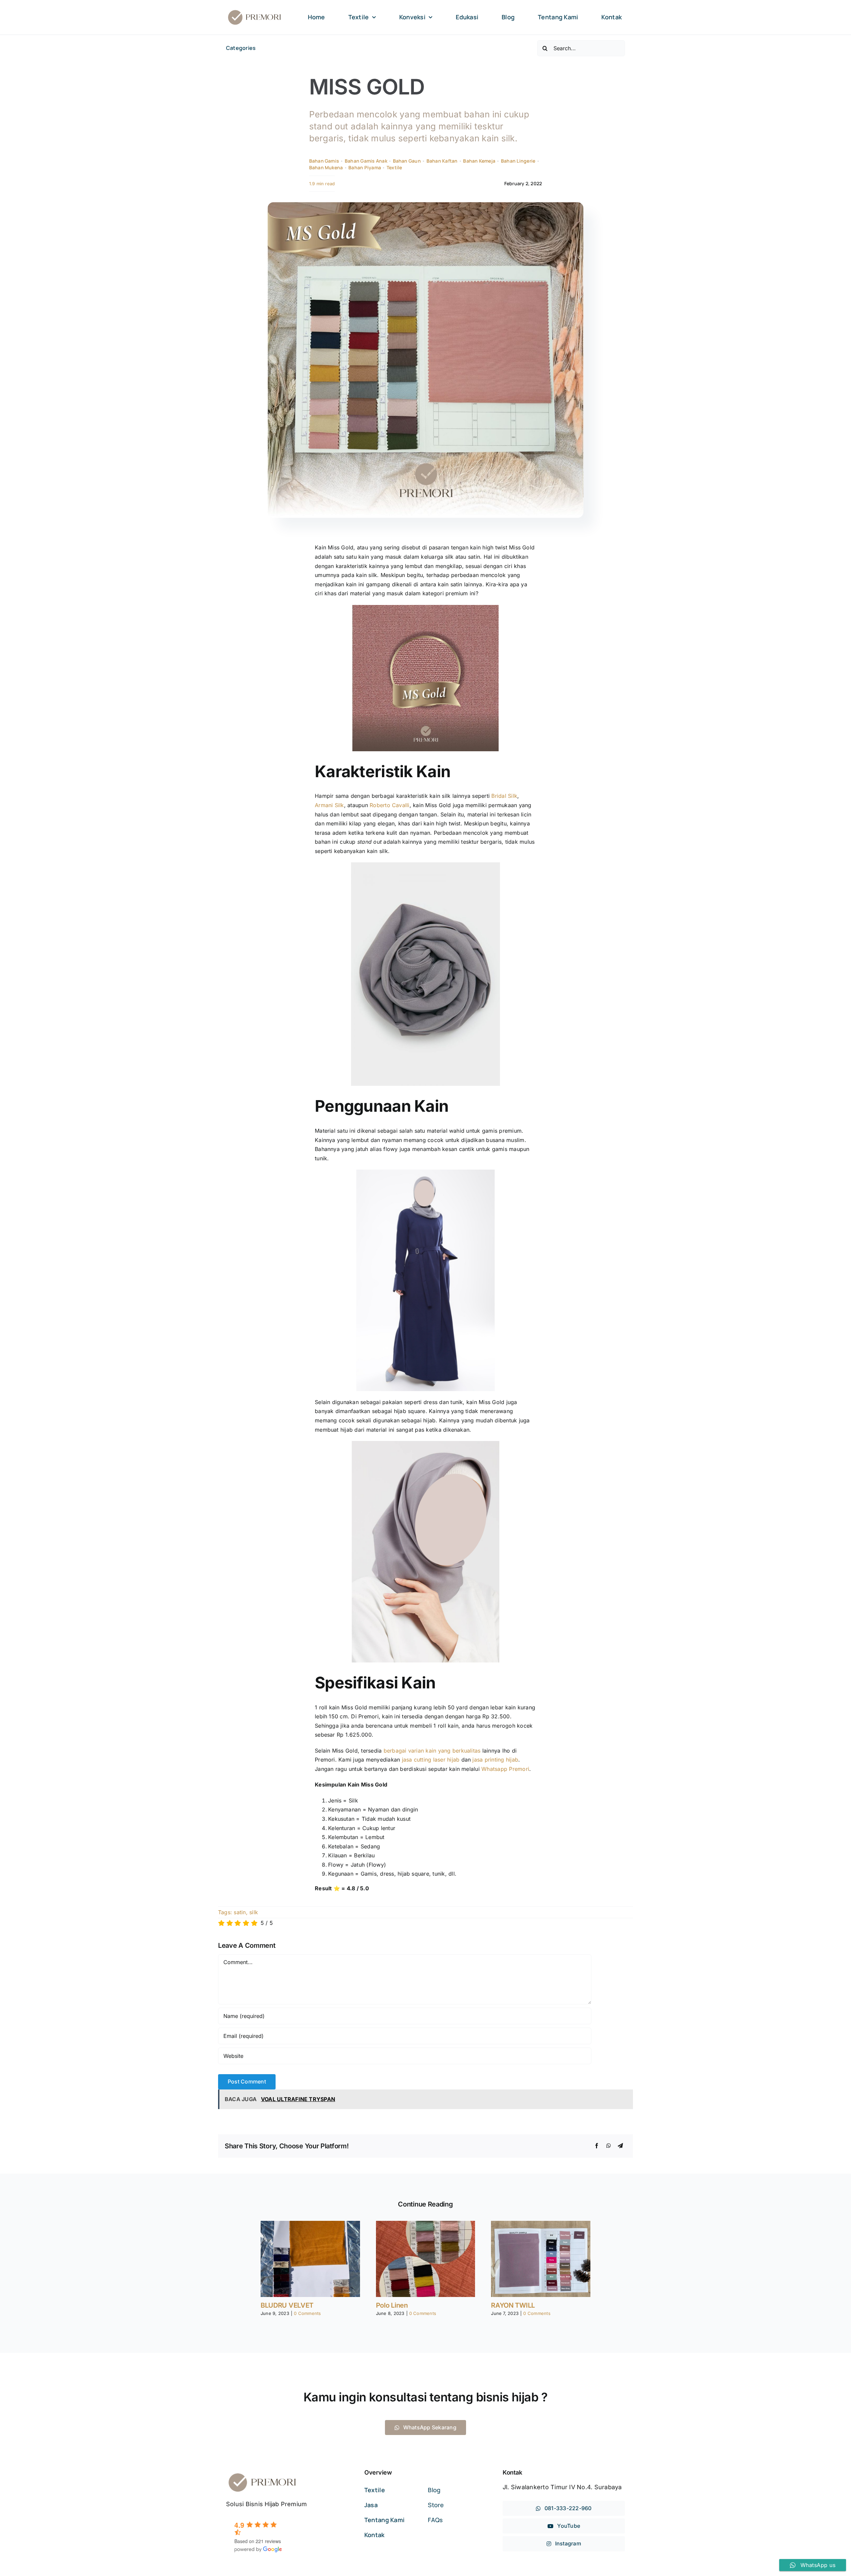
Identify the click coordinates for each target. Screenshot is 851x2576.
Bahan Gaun (407, 161)
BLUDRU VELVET (287, 2305)
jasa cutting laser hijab (431, 1760)
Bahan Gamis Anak (366, 161)
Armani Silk (329, 805)
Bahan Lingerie (518, 161)
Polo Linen (392, 2305)
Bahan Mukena (326, 167)
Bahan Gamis (324, 161)
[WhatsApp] (609, 2146)
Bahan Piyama (365, 167)
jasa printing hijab (495, 1760)
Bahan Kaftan (442, 161)
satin (240, 1912)
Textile (394, 167)
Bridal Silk (504, 796)
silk (254, 1912)
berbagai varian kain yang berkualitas (433, 1751)
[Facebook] (597, 2146)
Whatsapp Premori (505, 1769)
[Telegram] (620, 2146)
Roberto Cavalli (390, 805)
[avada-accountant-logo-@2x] (255, 11)
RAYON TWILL (513, 2305)
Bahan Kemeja (479, 161)
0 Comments (307, 2313)
